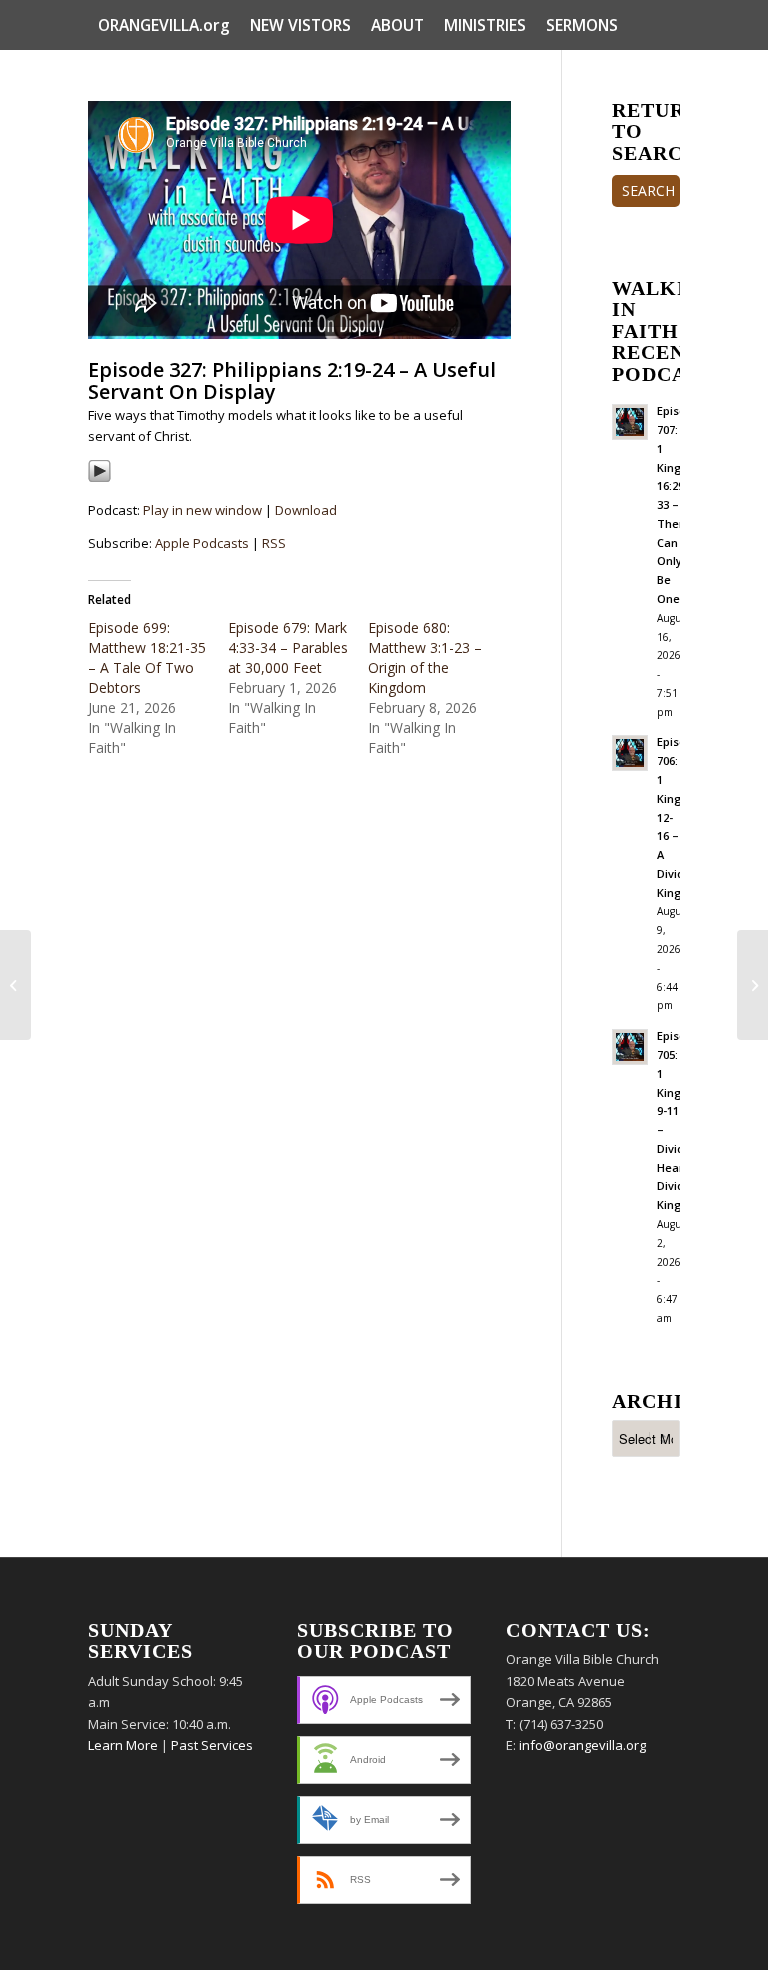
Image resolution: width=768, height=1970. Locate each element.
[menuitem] (164, 25)
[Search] (668, 75)
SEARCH (648, 190)
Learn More (123, 1745)
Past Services (212, 1745)
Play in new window (202, 510)
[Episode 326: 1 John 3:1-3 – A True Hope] (15, 985)
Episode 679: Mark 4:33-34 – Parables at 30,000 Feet (288, 647)
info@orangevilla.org (582, 1745)
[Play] (99, 478)
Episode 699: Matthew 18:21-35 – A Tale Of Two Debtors (147, 657)
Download (306, 510)
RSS (274, 543)
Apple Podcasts (202, 543)
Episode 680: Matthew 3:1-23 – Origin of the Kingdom (425, 657)
